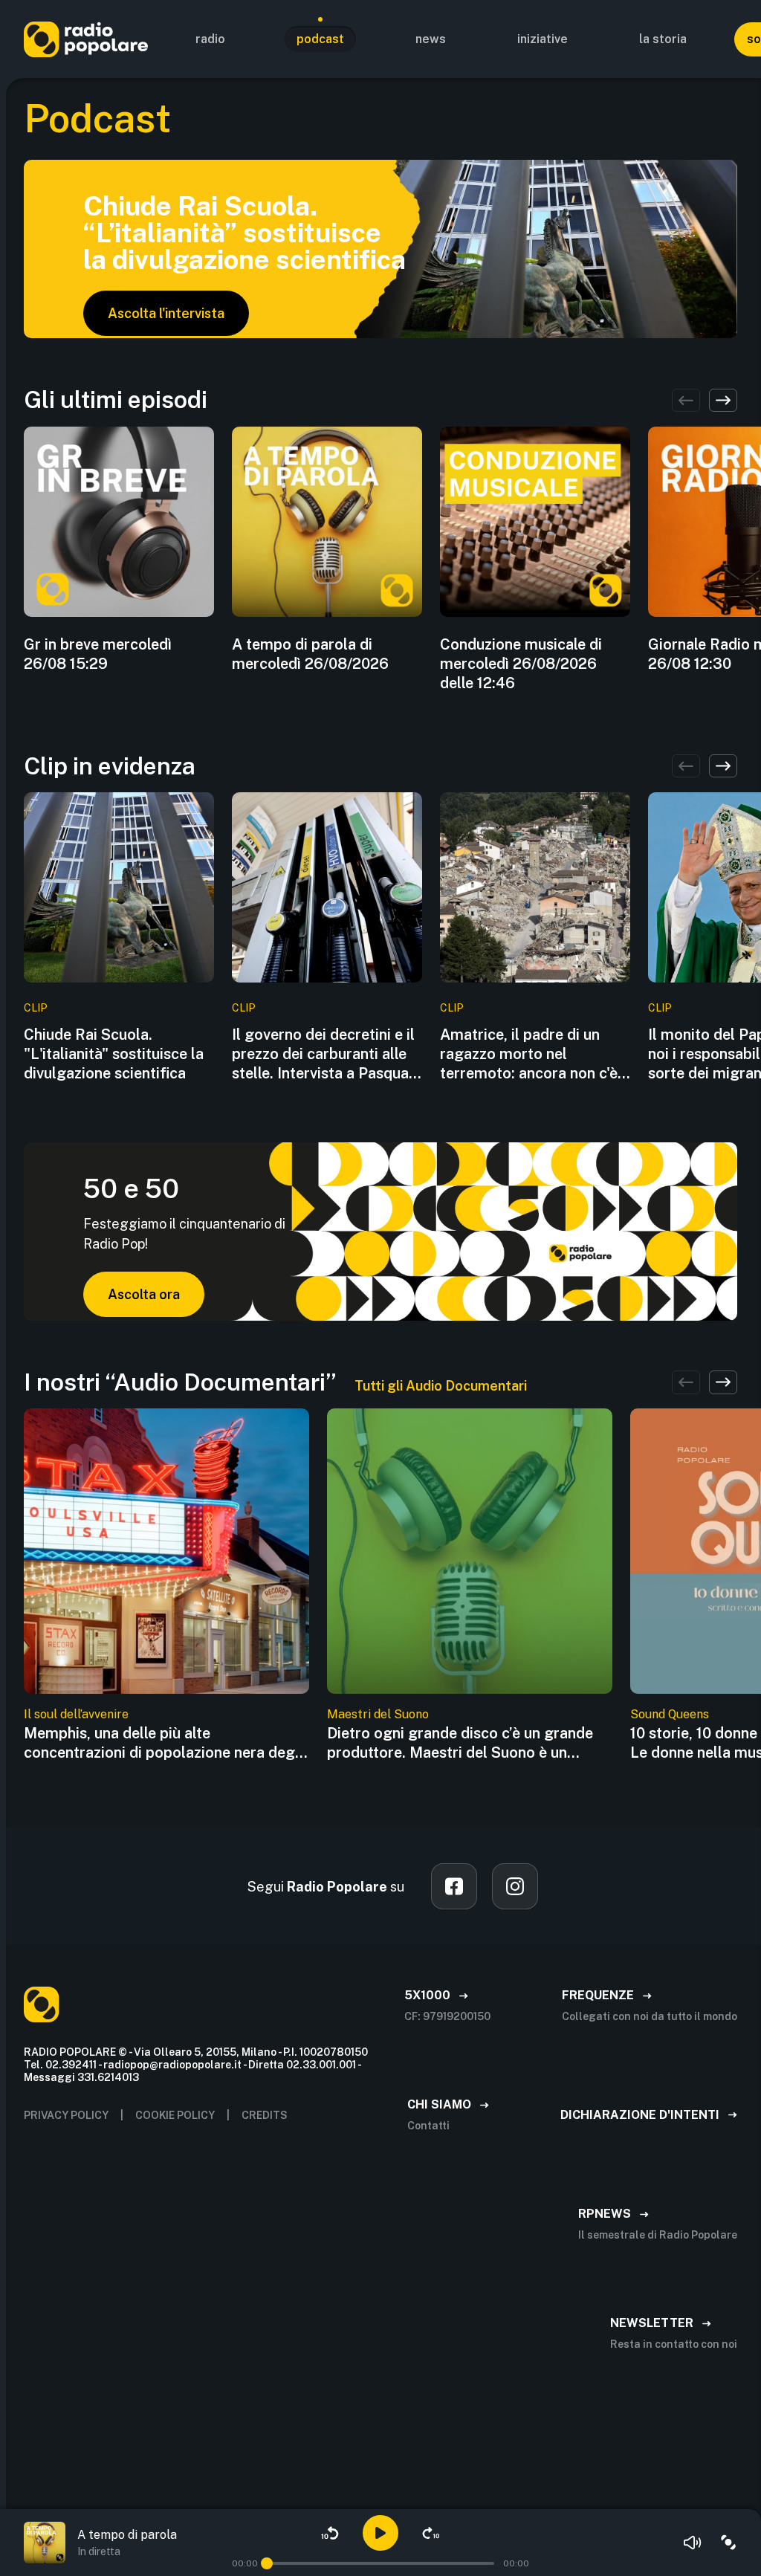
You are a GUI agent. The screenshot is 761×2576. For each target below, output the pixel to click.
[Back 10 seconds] (330, 2533)
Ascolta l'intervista (166, 313)
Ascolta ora (144, 1294)
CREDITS (265, 2115)
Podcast (320, 39)
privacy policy (66, 2115)
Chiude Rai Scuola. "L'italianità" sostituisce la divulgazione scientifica (114, 1054)
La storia (663, 39)
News (431, 39)
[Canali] (728, 2543)
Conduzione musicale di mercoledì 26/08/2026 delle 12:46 (521, 664)
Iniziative (543, 39)
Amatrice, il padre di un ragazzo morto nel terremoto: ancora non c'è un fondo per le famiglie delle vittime (529, 1054)
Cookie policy (175, 2115)
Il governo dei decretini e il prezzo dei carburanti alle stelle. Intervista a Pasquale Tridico (326, 1054)
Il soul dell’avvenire (76, 1714)
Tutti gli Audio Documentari (441, 1386)
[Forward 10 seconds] (431, 2533)
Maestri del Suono (378, 1714)
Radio (210, 39)
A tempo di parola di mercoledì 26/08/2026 (310, 654)
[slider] (267, 2563)
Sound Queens (670, 1714)
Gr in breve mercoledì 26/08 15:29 (98, 654)
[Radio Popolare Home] (86, 39)
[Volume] (693, 2543)
